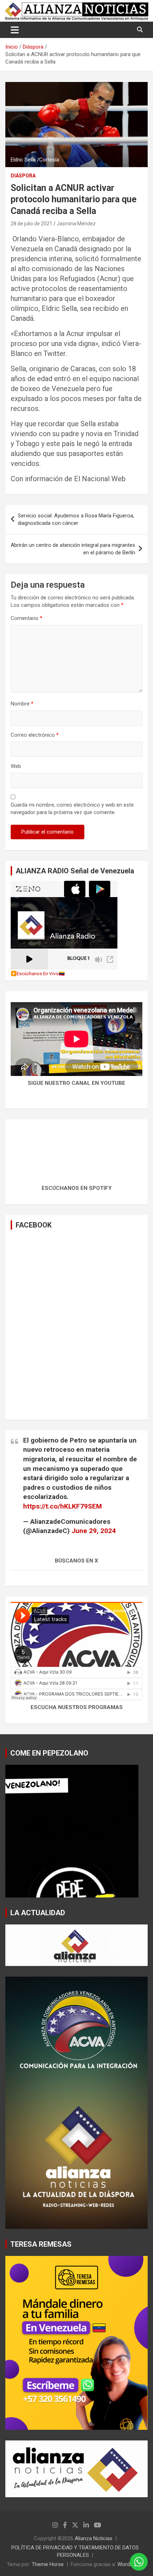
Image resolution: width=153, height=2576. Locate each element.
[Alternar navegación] (15, 30)
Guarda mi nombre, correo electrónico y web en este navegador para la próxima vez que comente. (72, 809)
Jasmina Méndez (76, 224)
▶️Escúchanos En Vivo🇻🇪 (38, 973)
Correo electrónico (35, 735)
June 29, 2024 (94, 1531)
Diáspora (23, 176)
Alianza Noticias (94, 2538)
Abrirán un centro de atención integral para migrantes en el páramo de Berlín (73, 549)
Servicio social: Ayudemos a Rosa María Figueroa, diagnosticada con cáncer (76, 519)
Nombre (22, 704)
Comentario (27, 618)
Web (16, 766)
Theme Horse (48, 2564)
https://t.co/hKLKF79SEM (62, 1506)
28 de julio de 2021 (31, 224)
